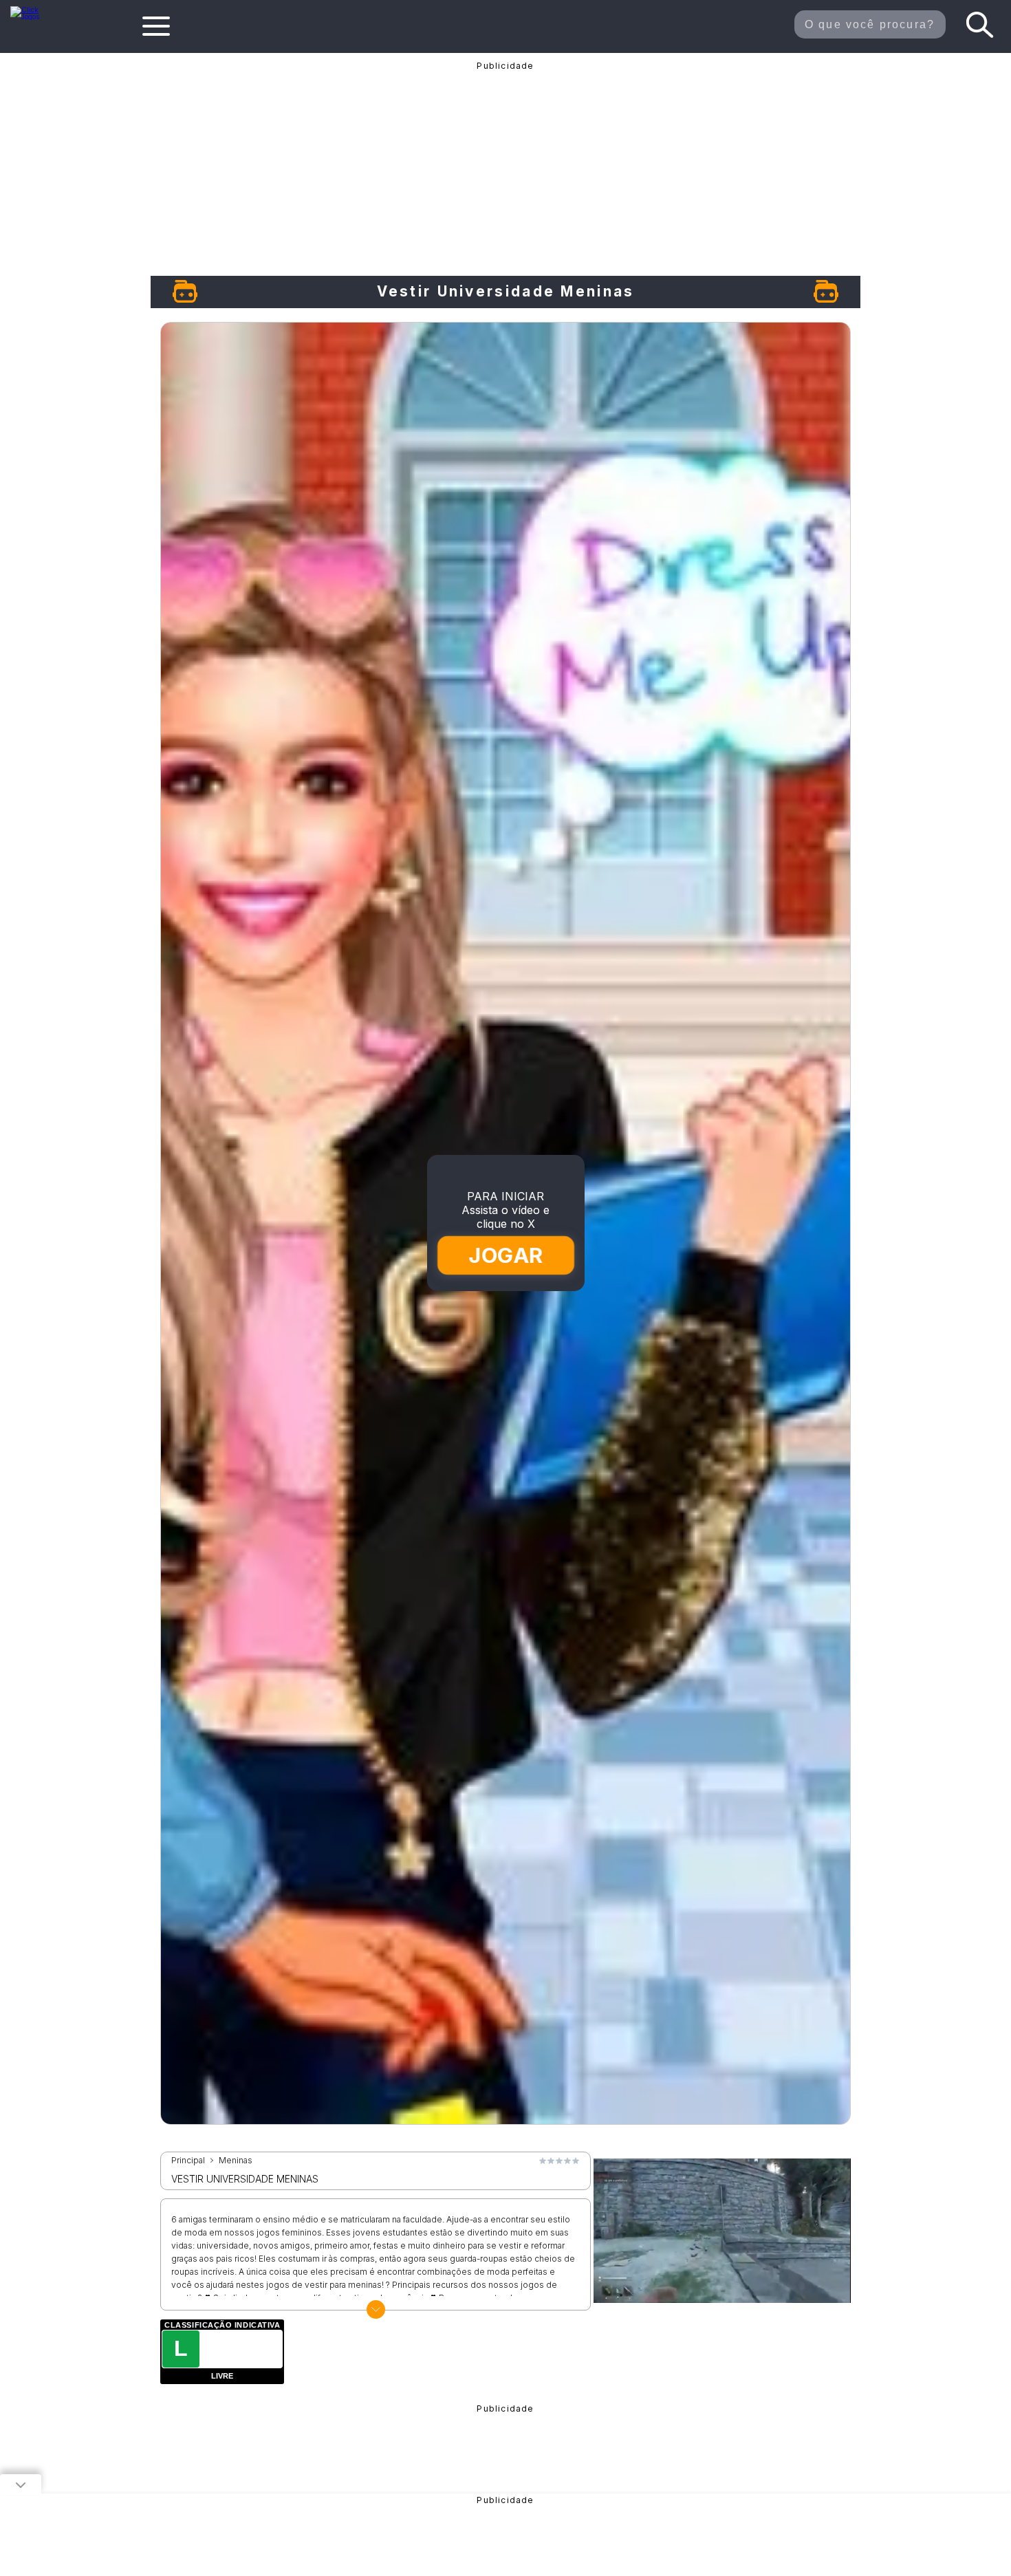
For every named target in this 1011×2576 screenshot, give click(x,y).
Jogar (506, 1255)
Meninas (236, 2161)
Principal (188, 2161)
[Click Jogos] (33, 17)
